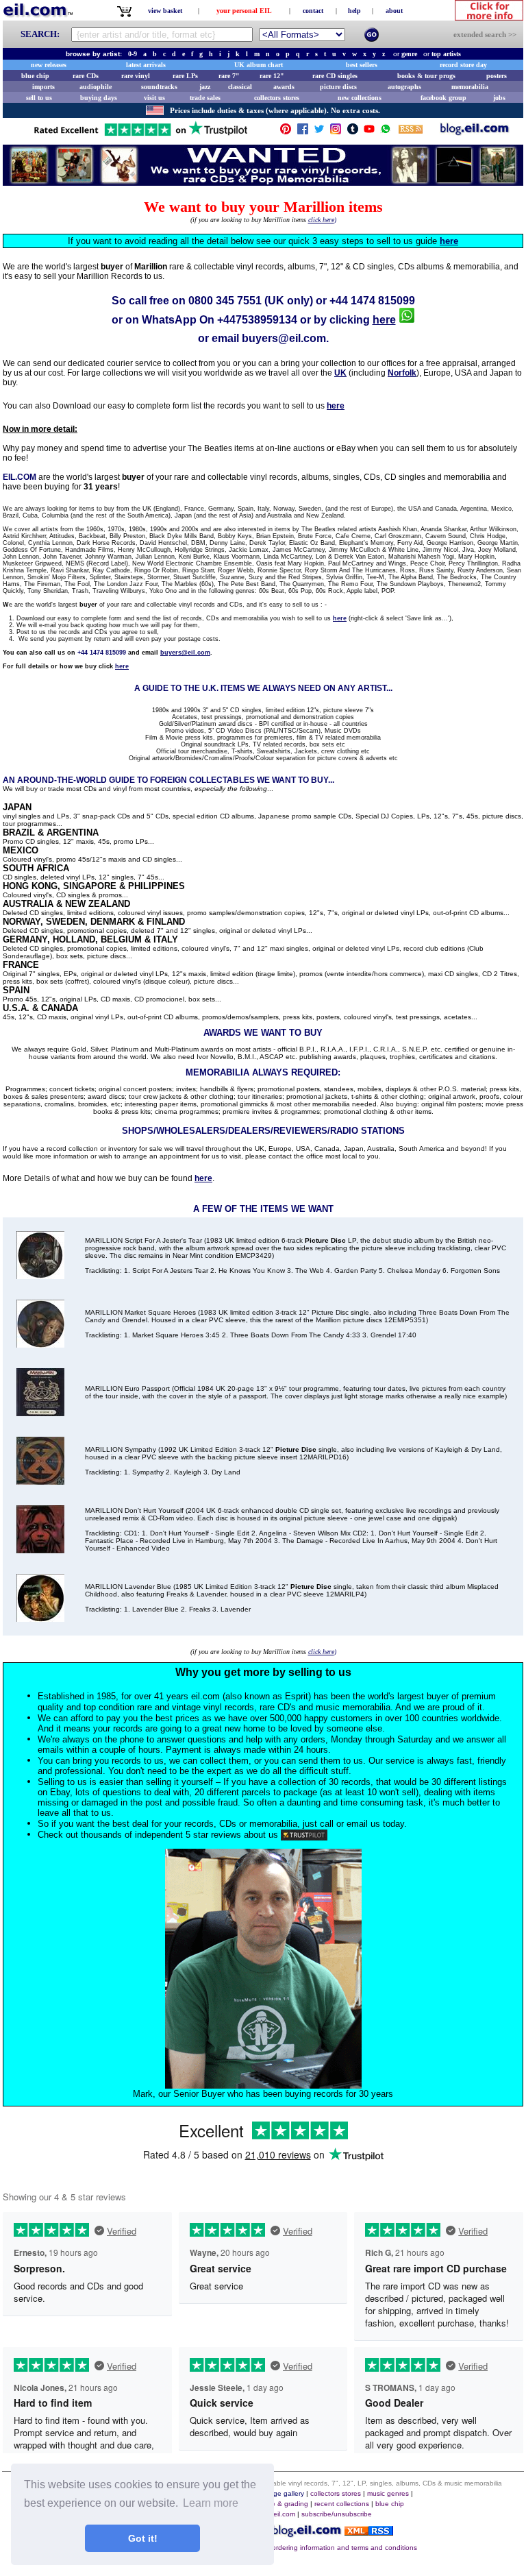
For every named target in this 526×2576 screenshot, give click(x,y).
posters (497, 76)
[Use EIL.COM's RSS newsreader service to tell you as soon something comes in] (369, 2532)
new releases (49, 65)
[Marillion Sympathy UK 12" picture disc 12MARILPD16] (40, 1481)
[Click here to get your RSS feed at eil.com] (411, 131)
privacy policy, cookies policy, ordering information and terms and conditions (298, 2548)
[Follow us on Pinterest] (286, 132)
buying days (99, 98)
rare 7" (229, 76)
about (394, 11)
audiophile (96, 87)
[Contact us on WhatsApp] (386, 132)
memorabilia (470, 87)
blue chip (35, 76)
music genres (388, 2493)
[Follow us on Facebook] (303, 132)
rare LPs (185, 76)
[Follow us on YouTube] (369, 132)
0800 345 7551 (225, 301)
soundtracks (159, 87)
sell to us (39, 98)
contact (313, 11)
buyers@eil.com (284, 338)
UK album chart (259, 65)
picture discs (338, 87)
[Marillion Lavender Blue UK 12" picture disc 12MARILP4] (40, 1618)
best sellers (362, 65)
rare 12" (272, 76)
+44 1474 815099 (372, 301)
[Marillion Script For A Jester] (40, 1275)
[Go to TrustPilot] (140, 135)
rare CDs (86, 76)
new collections (360, 98)
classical (240, 87)
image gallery (283, 2493)
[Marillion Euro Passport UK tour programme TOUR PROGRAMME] (40, 1412)
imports (43, 87)
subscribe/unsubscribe (337, 2514)
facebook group (443, 98)
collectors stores (277, 98)
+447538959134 (257, 320)
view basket (165, 11)
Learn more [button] (211, 2503)
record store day (463, 65)
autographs (404, 87)
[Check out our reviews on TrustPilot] (304, 1835)
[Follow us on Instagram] (336, 132)
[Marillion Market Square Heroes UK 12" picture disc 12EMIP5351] (40, 1344)
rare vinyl (136, 76)
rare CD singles (335, 76)
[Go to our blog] (475, 132)
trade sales (205, 98)
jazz (205, 87)
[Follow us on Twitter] (319, 132)
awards (284, 87)
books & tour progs (426, 76)
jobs (499, 98)
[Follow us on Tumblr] (353, 132)
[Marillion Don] (40, 1550)
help (354, 11)
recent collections (342, 2504)
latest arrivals (146, 65)
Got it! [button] (143, 2538)
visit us (154, 98)
